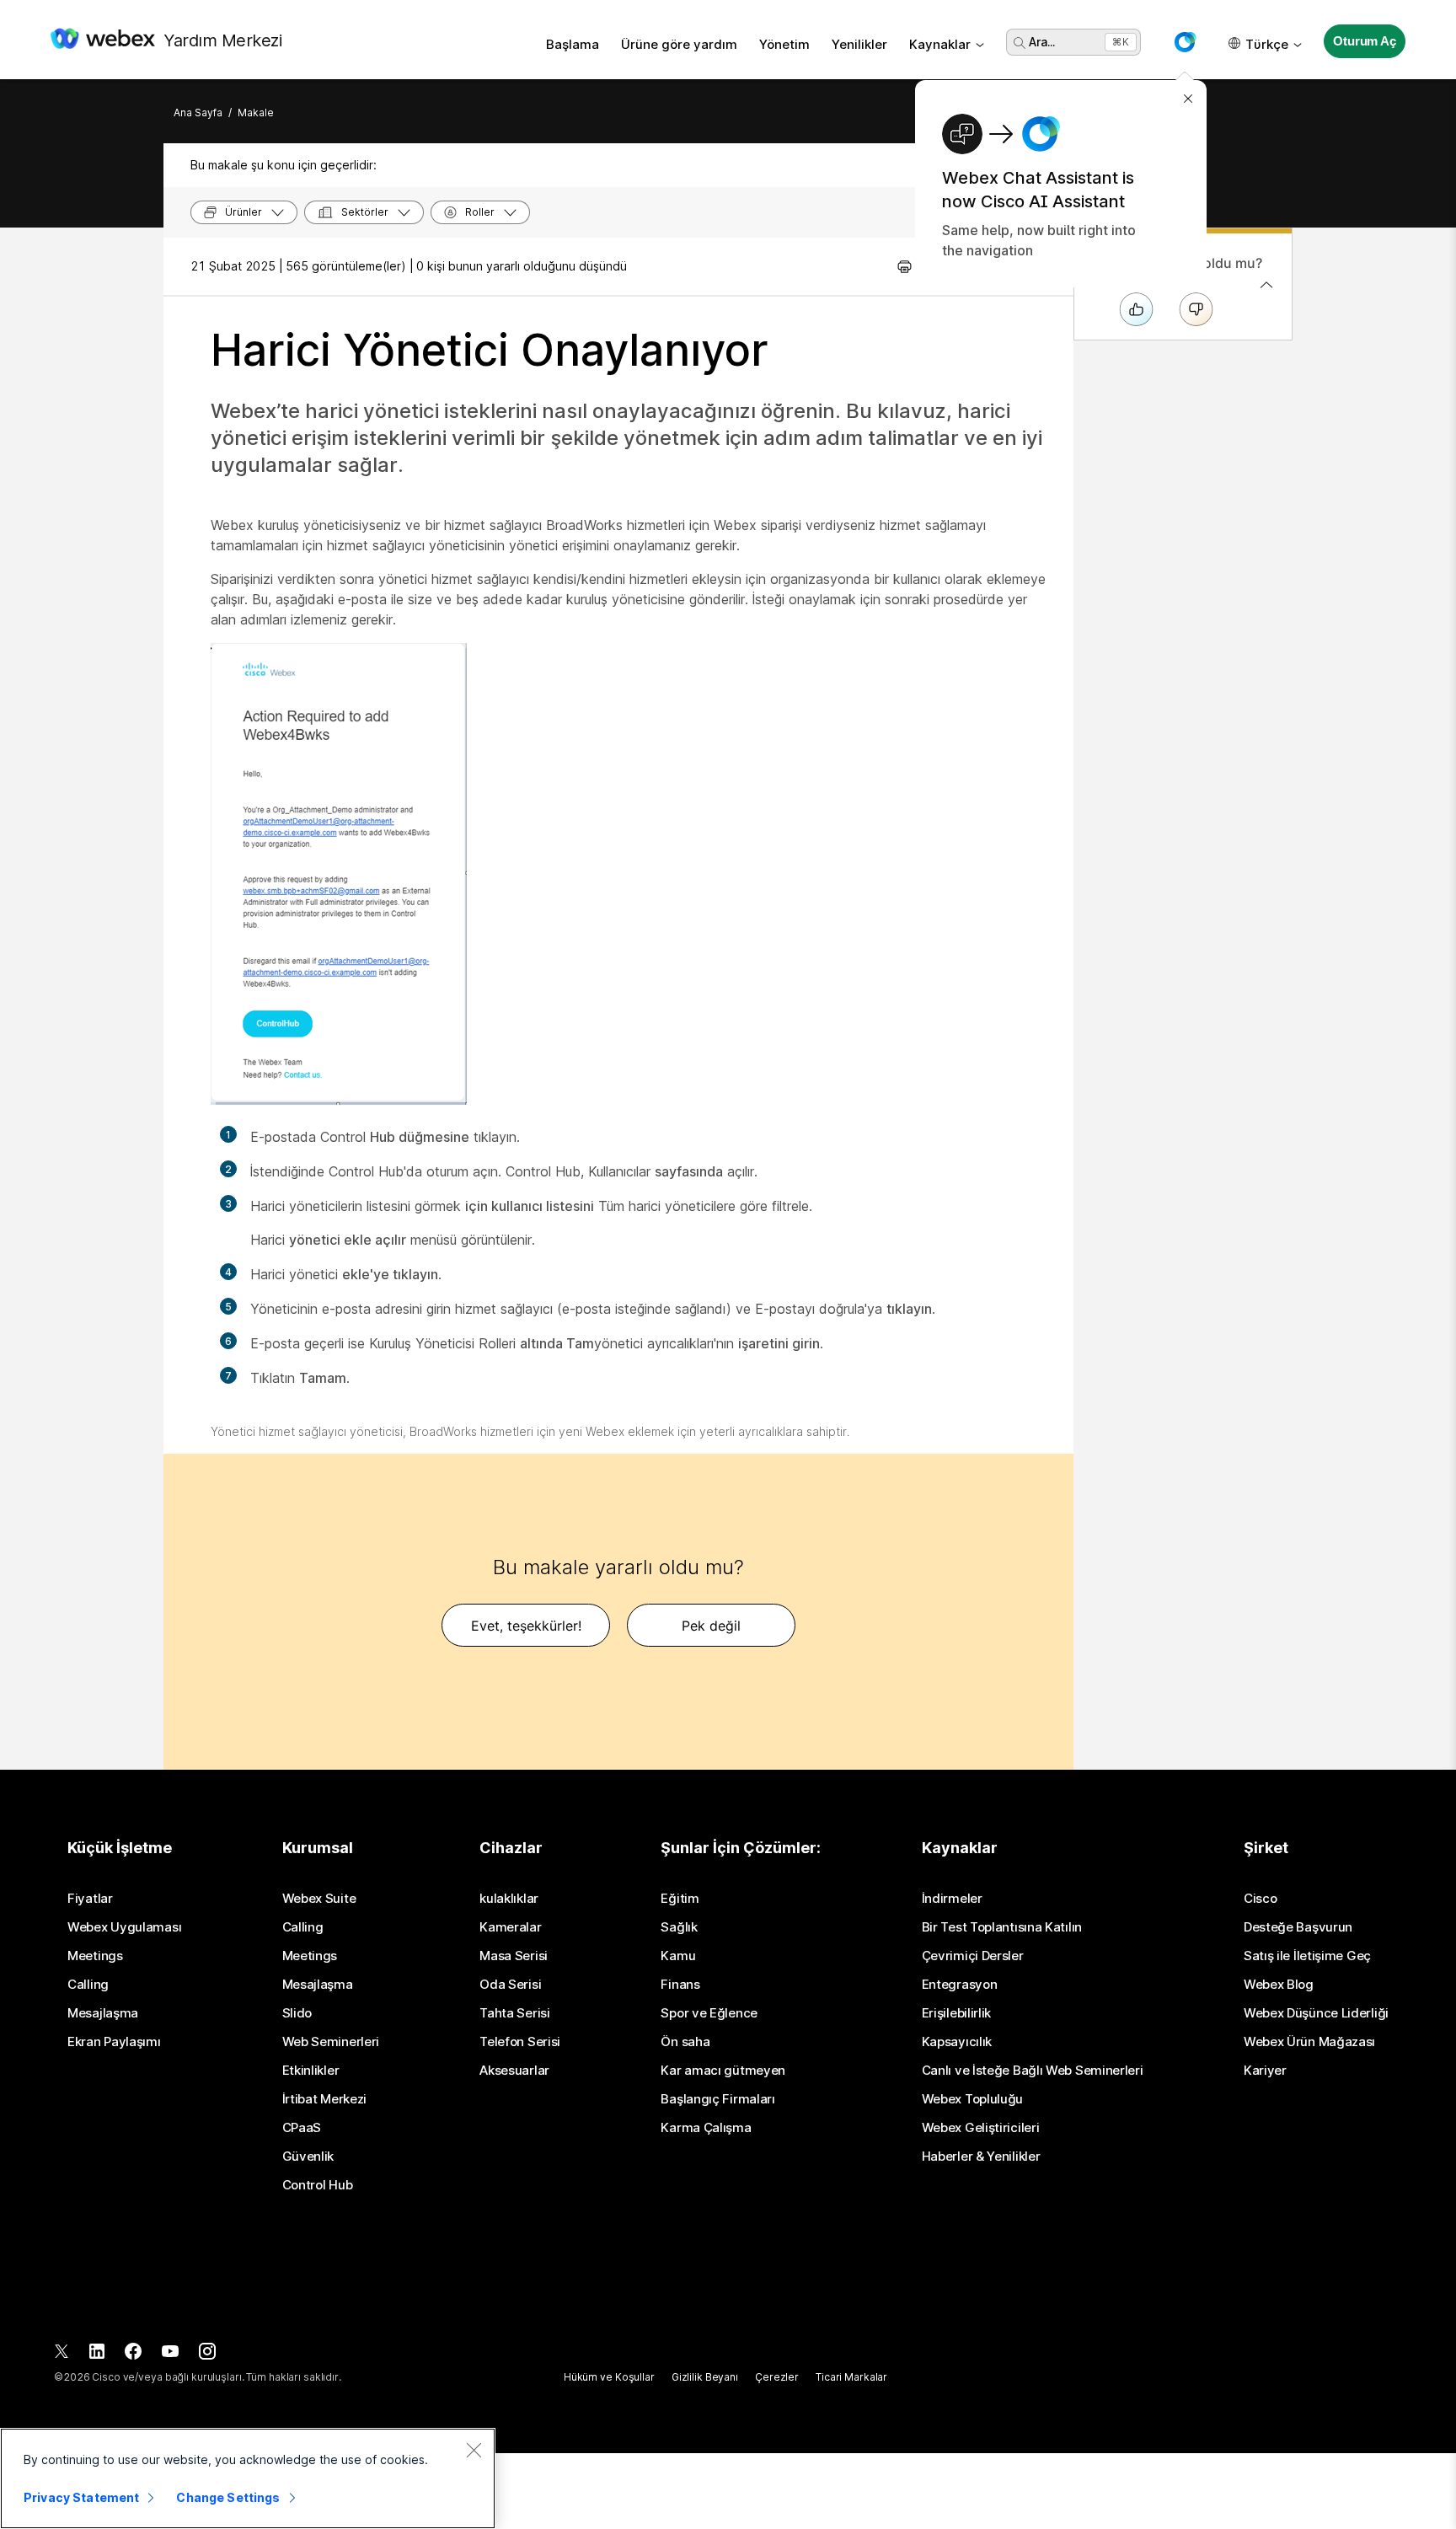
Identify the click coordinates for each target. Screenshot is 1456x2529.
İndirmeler (952, 1899)
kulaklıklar (509, 1899)
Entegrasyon (960, 1985)
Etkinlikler (311, 2071)
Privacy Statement (81, 2497)
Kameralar (510, 1927)
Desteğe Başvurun (1298, 1927)
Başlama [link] (573, 44)
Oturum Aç (1365, 41)
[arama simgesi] (1020, 43)
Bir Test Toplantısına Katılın (1002, 1927)
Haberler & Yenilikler (981, 2157)
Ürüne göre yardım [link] (679, 44)
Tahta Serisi (514, 2013)
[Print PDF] (905, 266)
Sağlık (679, 1927)
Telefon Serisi (520, 2042)
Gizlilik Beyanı (705, 2377)
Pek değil (711, 1626)
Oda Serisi (510, 1985)
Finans (680, 1985)
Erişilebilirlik (957, 2013)
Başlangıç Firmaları (717, 2099)
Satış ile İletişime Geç (1307, 1956)
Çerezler (777, 2377)
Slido (297, 2013)
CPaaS (302, 2128)
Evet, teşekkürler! (526, 1626)
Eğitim (680, 1899)
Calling (88, 1985)
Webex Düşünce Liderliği (1316, 2013)
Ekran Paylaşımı (114, 2042)
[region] (248, 2478)
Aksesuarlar (514, 2071)
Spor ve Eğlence (709, 2013)
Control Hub (318, 2185)
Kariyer (1265, 2071)
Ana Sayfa (198, 113)
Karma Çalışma (706, 2128)
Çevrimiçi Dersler (973, 1956)
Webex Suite (319, 1899)
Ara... (1042, 42)
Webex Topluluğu (973, 2099)
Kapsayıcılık (957, 2042)
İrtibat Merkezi (325, 2099)
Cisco (1261, 1899)
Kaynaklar (940, 44)
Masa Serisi (514, 1956)
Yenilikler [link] (859, 44)
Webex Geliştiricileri (981, 2128)
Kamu (678, 1956)
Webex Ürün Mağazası (1309, 2042)
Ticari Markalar (851, 2377)
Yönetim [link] (784, 44)
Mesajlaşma (103, 2013)
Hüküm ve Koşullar (609, 2377)
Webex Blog (1279, 1985)
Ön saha (685, 2042)
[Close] (474, 2450)
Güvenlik (308, 2157)
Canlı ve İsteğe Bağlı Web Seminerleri (1033, 2071)
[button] (1185, 42)
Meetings (95, 1956)
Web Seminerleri (331, 2042)
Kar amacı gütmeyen (723, 2071)
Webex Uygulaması (124, 1927)
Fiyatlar (90, 1899)
